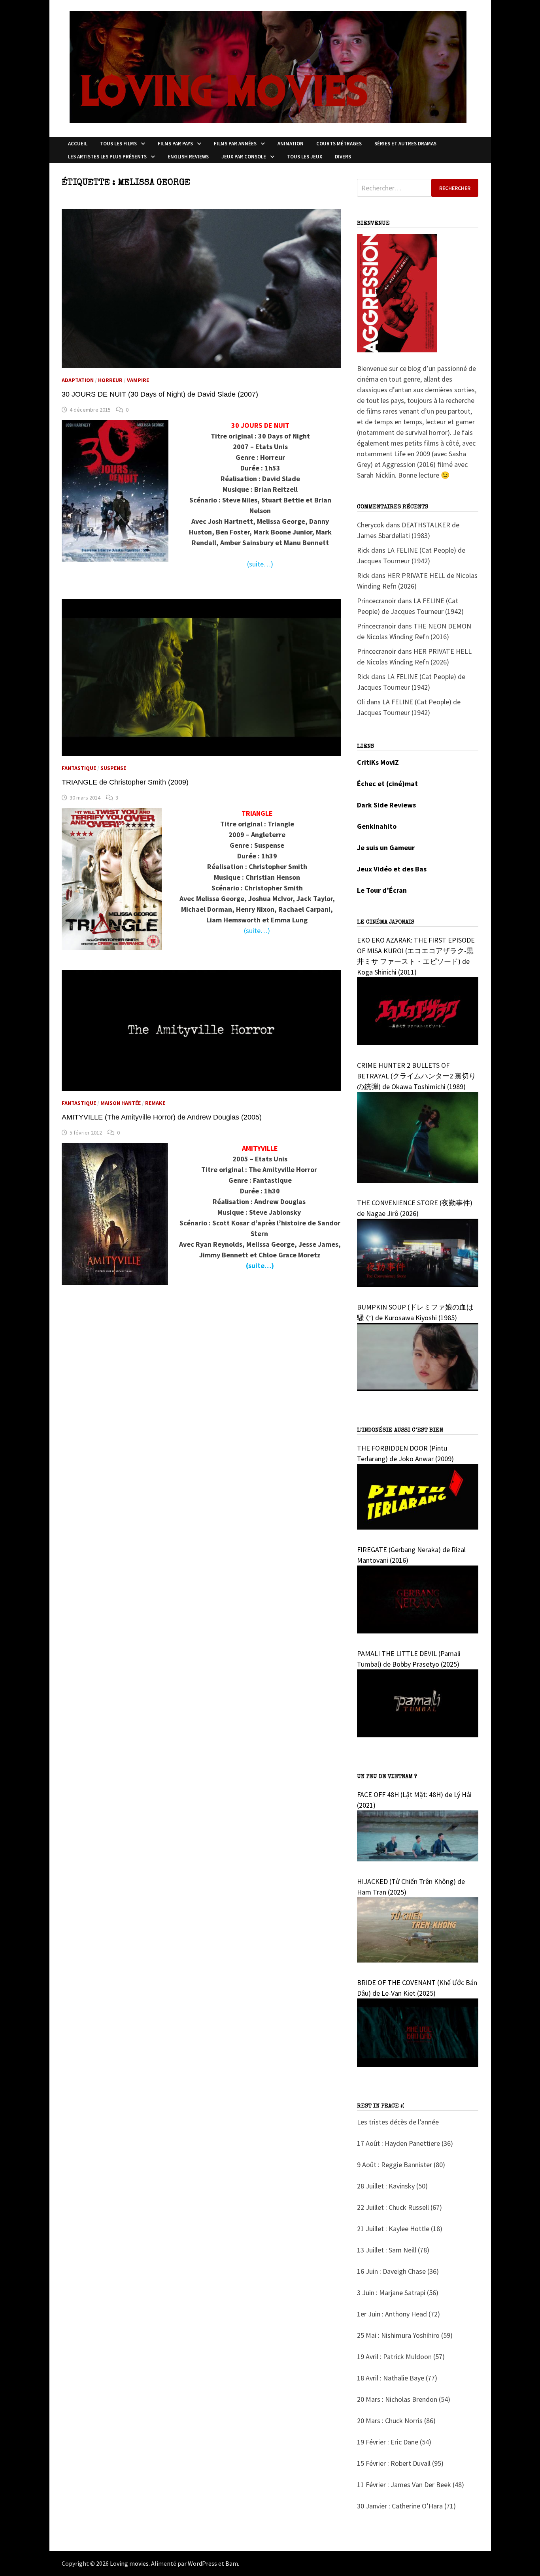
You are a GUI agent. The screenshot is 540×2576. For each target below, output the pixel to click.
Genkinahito (377, 826)
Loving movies (129, 2563)
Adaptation (78, 380)
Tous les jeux (305, 157)
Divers (343, 157)
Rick (363, 550)
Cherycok (371, 525)
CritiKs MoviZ (378, 762)
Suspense (113, 768)
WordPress (202, 2563)
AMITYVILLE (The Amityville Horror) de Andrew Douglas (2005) (162, 1117)
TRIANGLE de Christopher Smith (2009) (125, 782)
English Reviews (188, 157)
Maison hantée (121, 1103)
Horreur (110, 380)
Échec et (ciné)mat (387, 784)
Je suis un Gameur (386, 848)
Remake (155, 1103)
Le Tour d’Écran (382, 890)
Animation (291, 144)
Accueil (78, 144)
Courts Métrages (339, 144)
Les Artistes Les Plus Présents (107, 157)
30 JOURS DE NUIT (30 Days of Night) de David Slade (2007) (160, 394)
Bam (232, 2563)
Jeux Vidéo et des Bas (392, 869)
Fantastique (79, 768)
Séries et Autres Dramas (405, 144)
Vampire (138, 380)
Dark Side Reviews (386, 805)
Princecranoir (377, 601)
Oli (361, 702)
